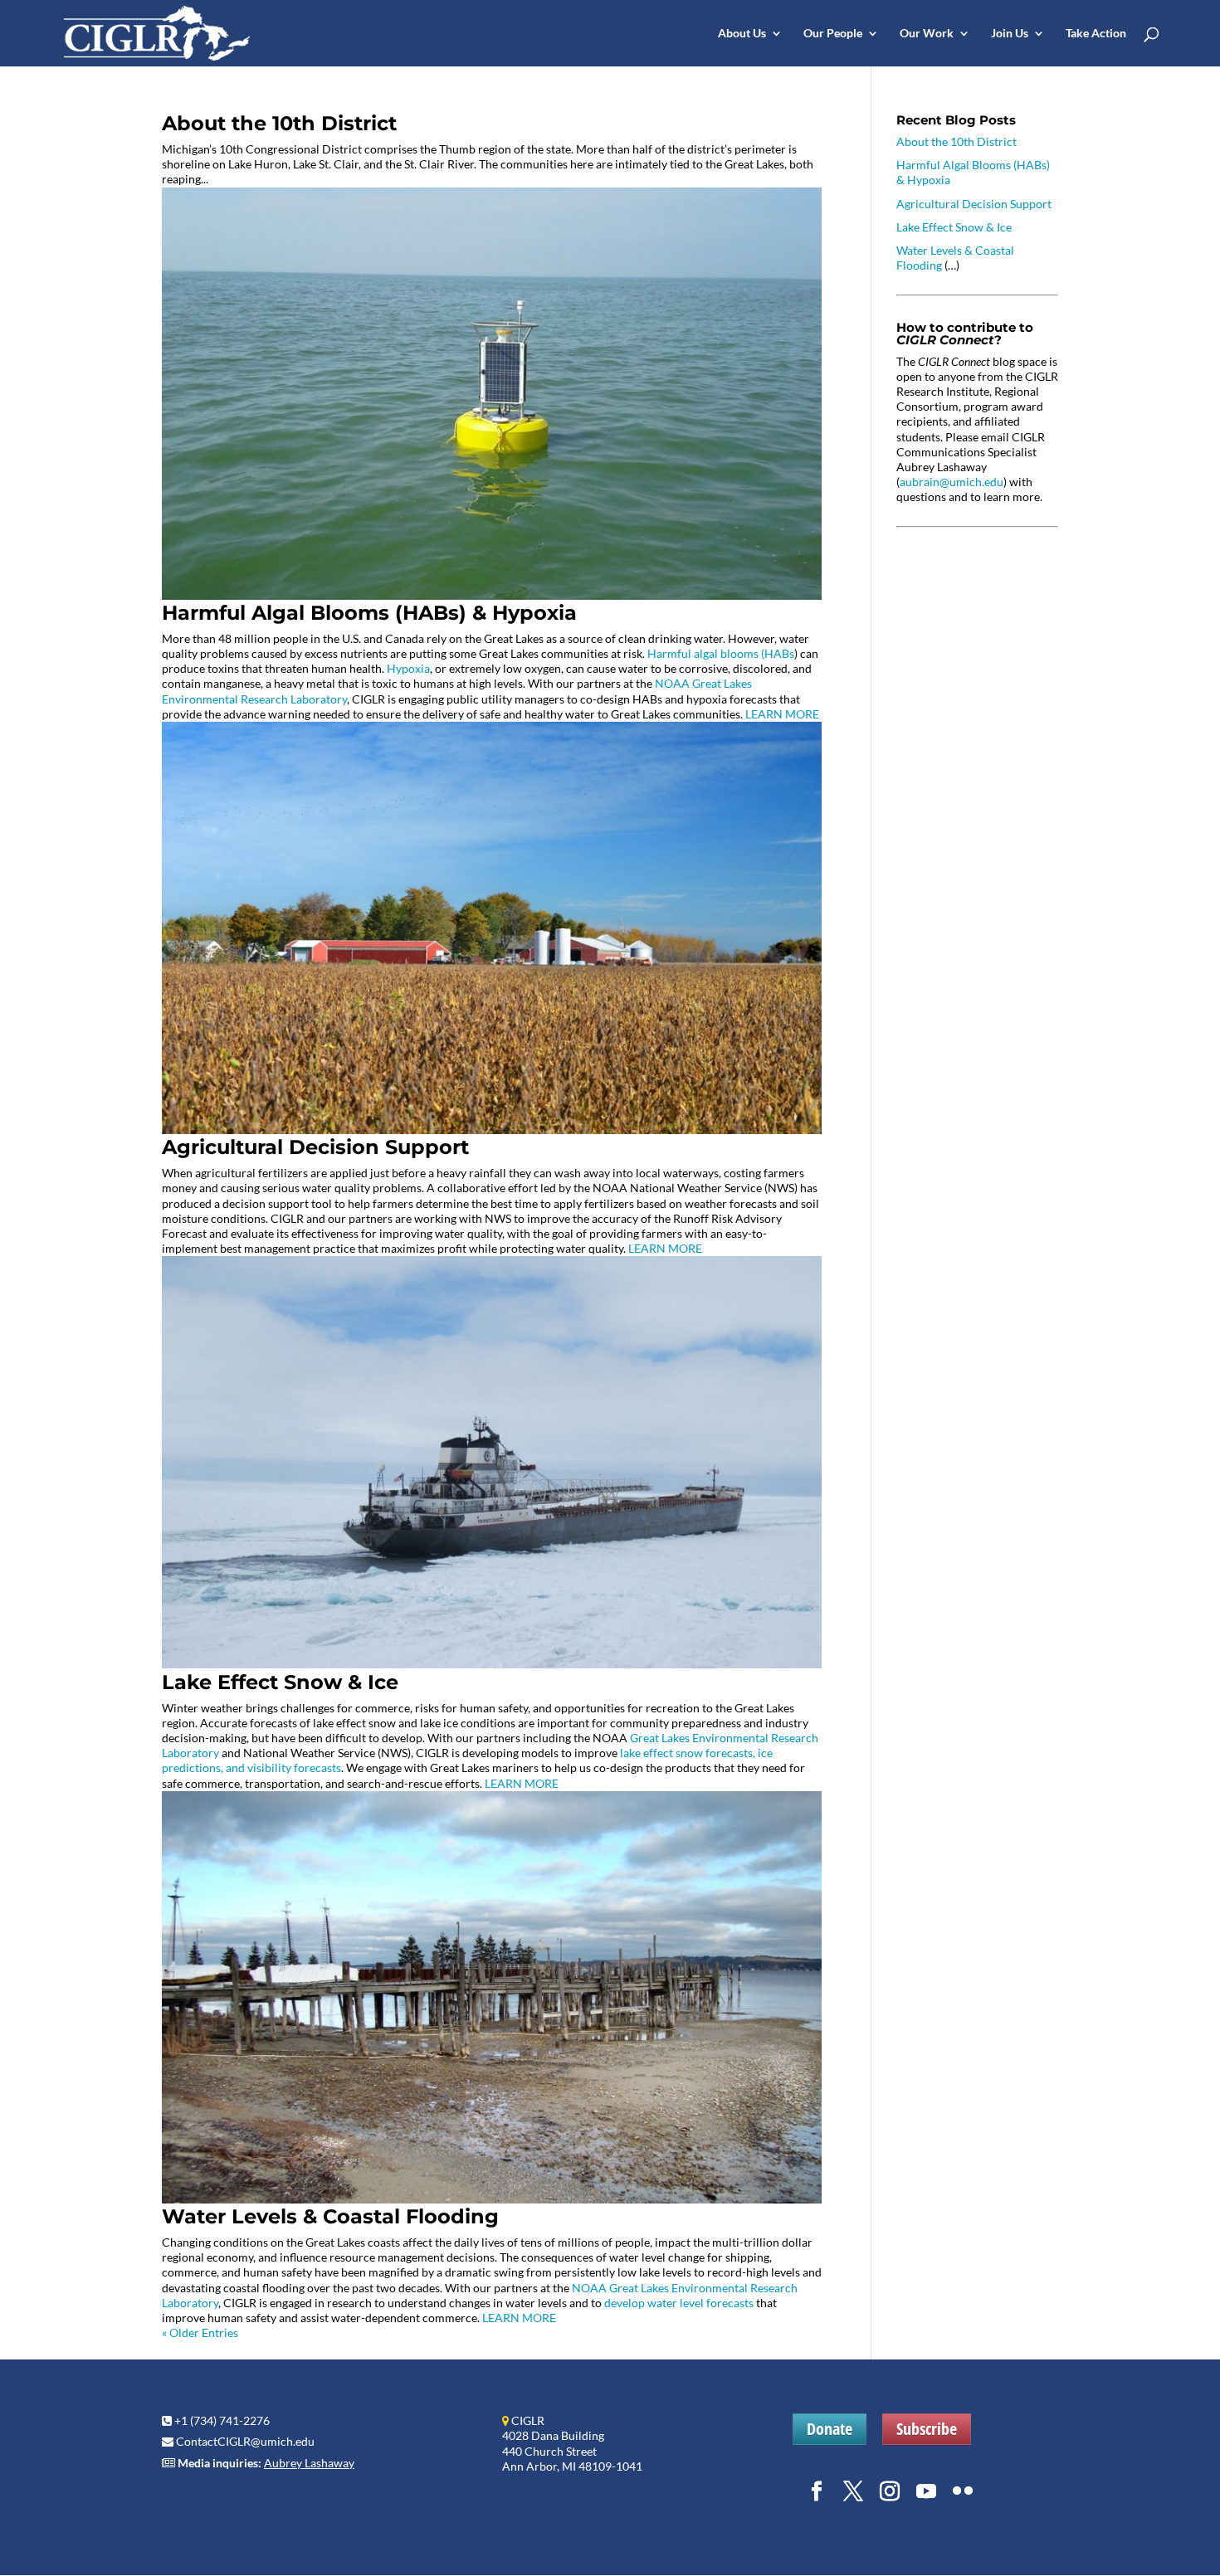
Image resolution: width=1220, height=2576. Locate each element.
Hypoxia (408, 668)
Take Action (1096, 34)
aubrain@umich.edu (952, 482)
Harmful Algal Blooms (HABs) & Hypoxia (369, 613)
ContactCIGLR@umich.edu (245, 2441)
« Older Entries (200, 2333)
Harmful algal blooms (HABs (721, 653)
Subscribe (927, 2429)
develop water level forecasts (679, 2303)
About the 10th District (279, 123)
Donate (830, 2429)
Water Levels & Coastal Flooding (330, 2216)
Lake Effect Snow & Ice (280, 1682)
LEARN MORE (782, 714)
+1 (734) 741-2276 (222, 2420)
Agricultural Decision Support (315, 1147)
